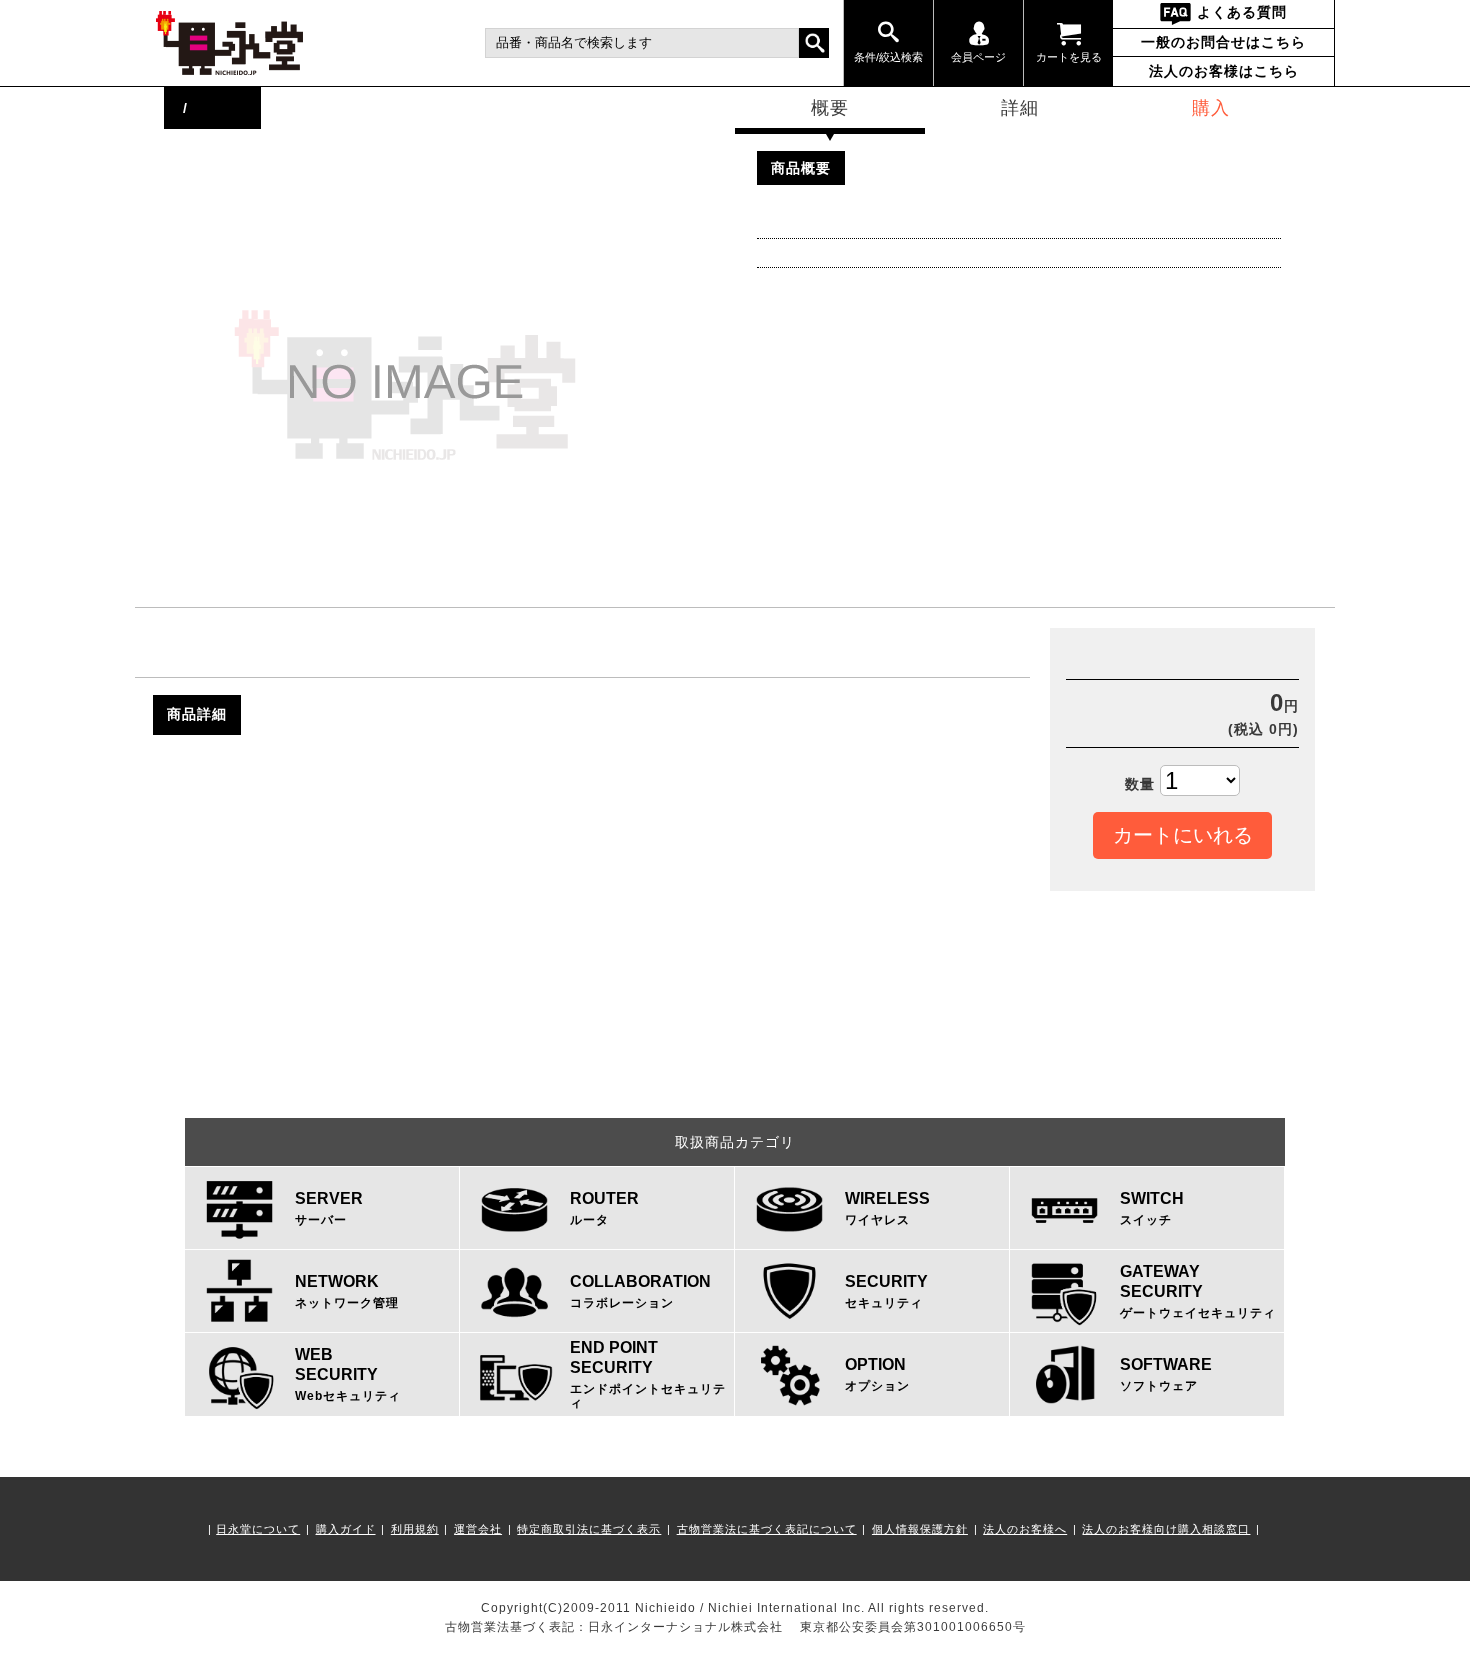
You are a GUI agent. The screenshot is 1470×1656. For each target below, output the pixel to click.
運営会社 (478, 1529)
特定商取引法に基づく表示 (589, 1529)
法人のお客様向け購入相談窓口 (1166, 1529)
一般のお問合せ (1223, 42)
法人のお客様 (1224, 71)
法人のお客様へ (1025, 1529)
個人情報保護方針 (920, 1529)
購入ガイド (346, 1529)
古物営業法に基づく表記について (767, 1529)
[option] (459, 385)
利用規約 (415, 1529)
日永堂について (258, 1529)
